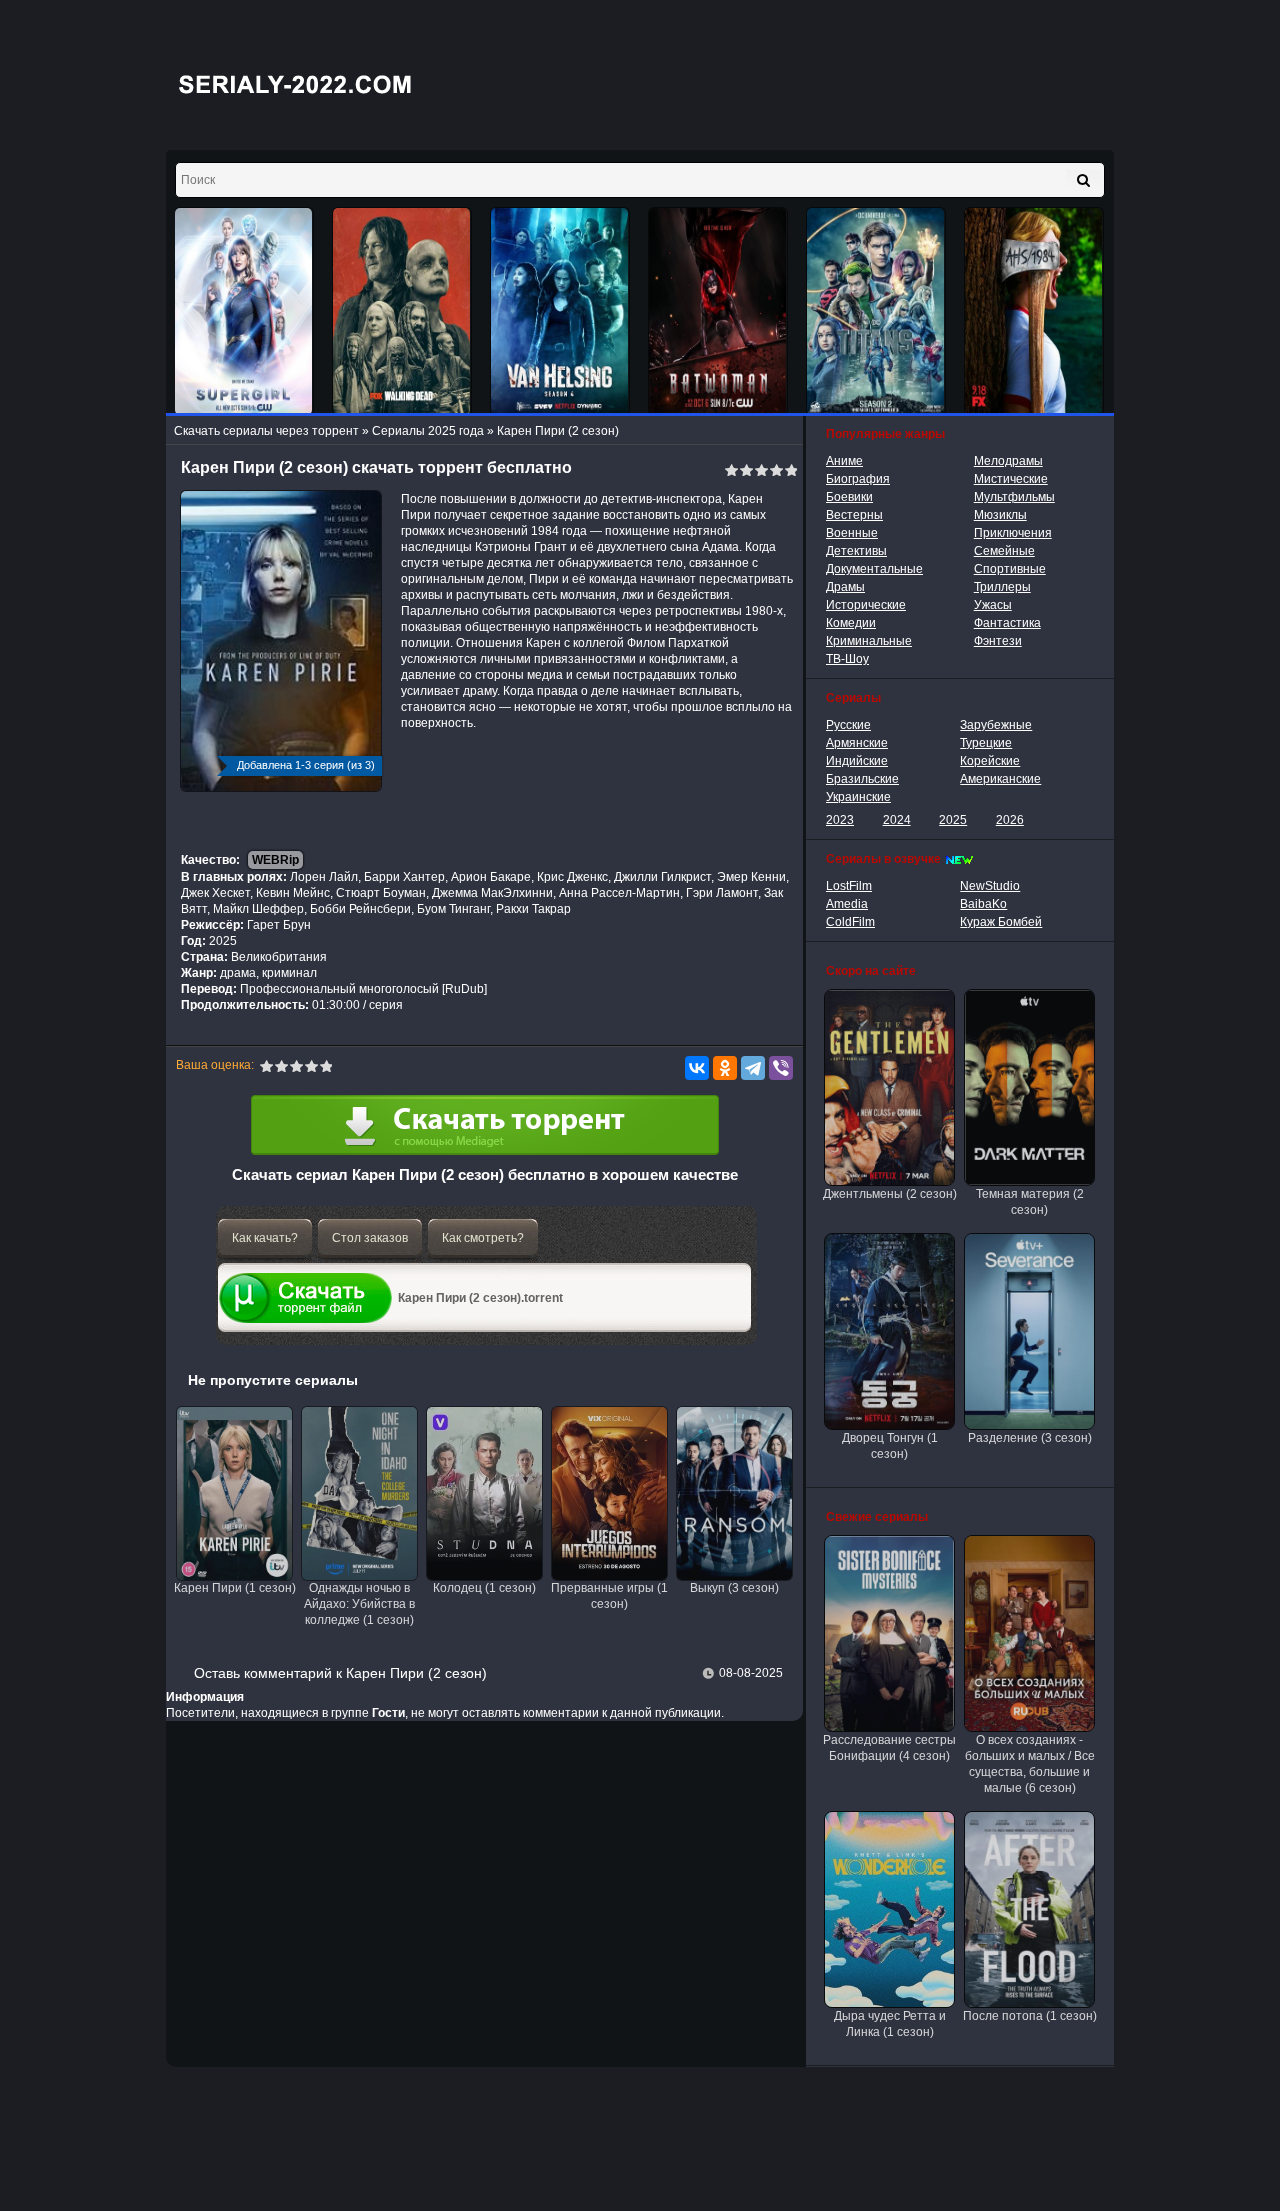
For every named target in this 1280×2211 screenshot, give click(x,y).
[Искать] (1083, 180)
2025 (953, 820)
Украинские (858, 797)
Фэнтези (998, 641)
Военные (852, 533)
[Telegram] (753, 1068)
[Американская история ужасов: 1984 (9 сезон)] (1034, 311)
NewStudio (990, 886)
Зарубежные (996, 725)
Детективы (856, 551)
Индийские (857, 761)
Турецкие (986, 743)
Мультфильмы (1014, 497)
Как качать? (265, 1238)
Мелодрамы (1008, 461)
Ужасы (993, 605)
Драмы (845, 587)
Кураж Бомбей (1001, 922)
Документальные (874, 569)
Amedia (847, 904)
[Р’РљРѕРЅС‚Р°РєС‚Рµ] (697, 1068)
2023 (840, 820)
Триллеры (1002, 587)
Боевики (849, 497)
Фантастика (1007, 623)
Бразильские (862, 779)
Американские (1000, 779)
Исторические (866, 605)
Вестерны (854, 515)
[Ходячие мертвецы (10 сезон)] (402, 311)
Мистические (1011, 479)
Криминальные (869, 641)
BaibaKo (983, 904)
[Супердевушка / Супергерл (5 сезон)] (244, 311)
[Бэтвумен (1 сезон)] (718, 311)
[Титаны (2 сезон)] (876, 311)
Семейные (1004, 551)
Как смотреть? (483, 1238)
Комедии (851, 623)
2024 (897, 820)
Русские (848, 725)
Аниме (844, 461)
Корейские (990, 761)
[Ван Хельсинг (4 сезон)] (560, 311)
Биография (858, 479)
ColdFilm (850, 922)
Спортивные (1010, 569)
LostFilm (849, 886)
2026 (1010, 820)
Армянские (857, 743)
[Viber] (781, 1068)
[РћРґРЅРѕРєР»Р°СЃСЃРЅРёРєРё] (725, 1068)
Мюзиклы (1000, 515)
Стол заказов (370, 1238)
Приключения (1013, 533)
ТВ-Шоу (847, 659)
